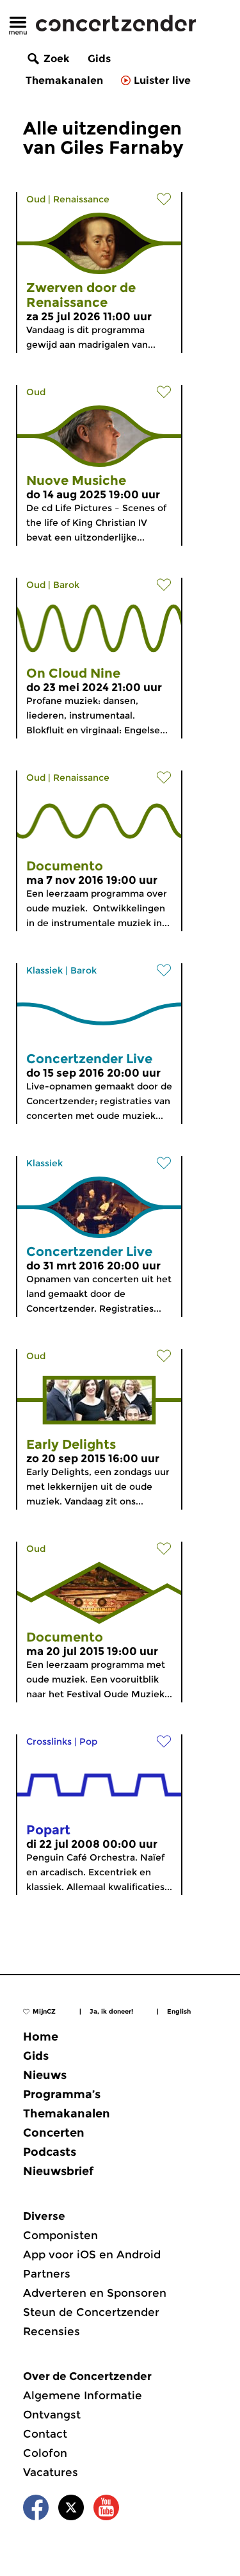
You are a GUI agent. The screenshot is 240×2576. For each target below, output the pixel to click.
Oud (36, 199)
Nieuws (45, 2075)
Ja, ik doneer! (111, 2011)
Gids (99, 59)
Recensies (52, 2331)
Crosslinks (49, 1741)
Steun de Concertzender (91, 2312)
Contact (45, 2434)
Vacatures (51, 2472)
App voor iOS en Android (92, 2254)
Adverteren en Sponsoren (95, 2293)
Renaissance (81, 199)
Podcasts (50, 2152)
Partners (47, 2274)
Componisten (60, 2235)
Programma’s (62, 2094)
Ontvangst (52, 2415)
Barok (66, 585)
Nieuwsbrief (58, 2171)
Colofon (45, 2453)
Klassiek (44, 970)
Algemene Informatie (83, 2395)
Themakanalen (64, 80)
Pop (88, 1741)
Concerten (54, 2133)
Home (41, 2037)
